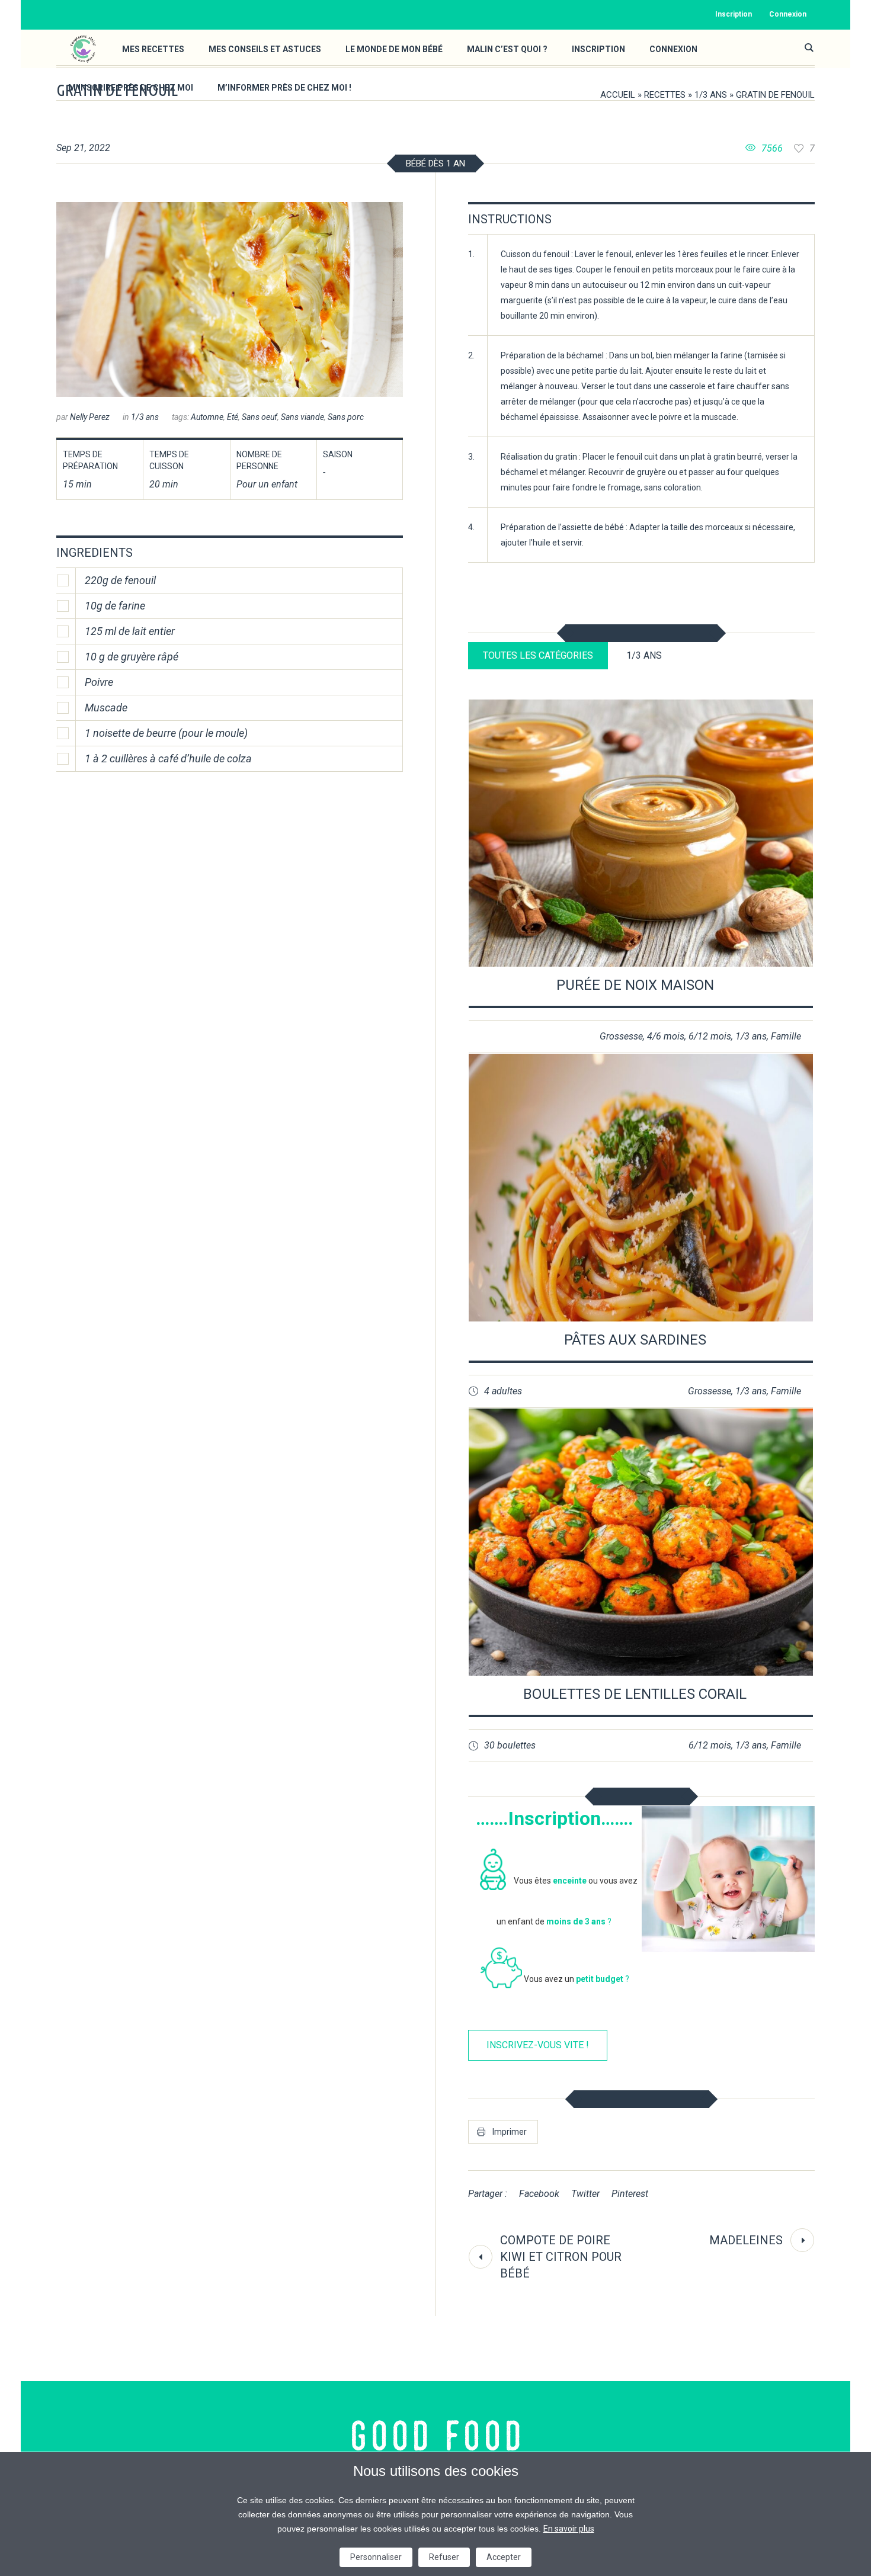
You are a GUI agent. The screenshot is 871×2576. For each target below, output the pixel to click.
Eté (233, 417)
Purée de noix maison (635, 985)
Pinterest (630, 2194)
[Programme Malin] (436, 2436)
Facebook (539, 2194)
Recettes (665, 95)
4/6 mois (666, 1036)
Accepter (504, 2557)
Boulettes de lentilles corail (635, 1694)
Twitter (585, 2194)
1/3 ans (711, 95)
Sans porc (346, 417)
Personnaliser (376, 2557)
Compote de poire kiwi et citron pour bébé (561, 2257)
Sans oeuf (260, 417)
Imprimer (510, 2132)
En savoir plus (569, 2529)
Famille (786, 1036)
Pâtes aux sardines (635, 1340)
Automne (207, 417)
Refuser (444, 2557)
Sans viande (302, 417)
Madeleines (746, 2240)
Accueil (618, 95)
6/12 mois (710, 1036)
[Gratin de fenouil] (230, 299)
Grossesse (621, 1036)
